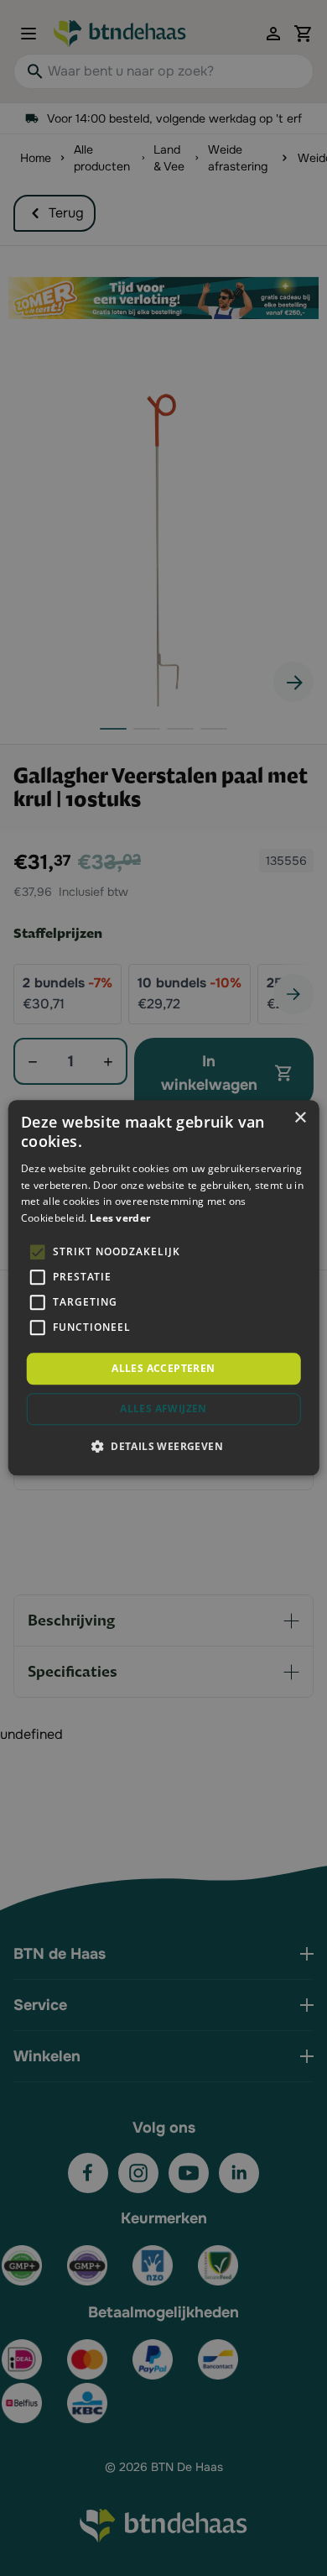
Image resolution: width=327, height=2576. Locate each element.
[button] (163, 1447)
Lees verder (120, 1218)
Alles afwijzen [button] (163, 1409)
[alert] (163, 1288)
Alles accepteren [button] (163, 1368)
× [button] (300, 1118)
